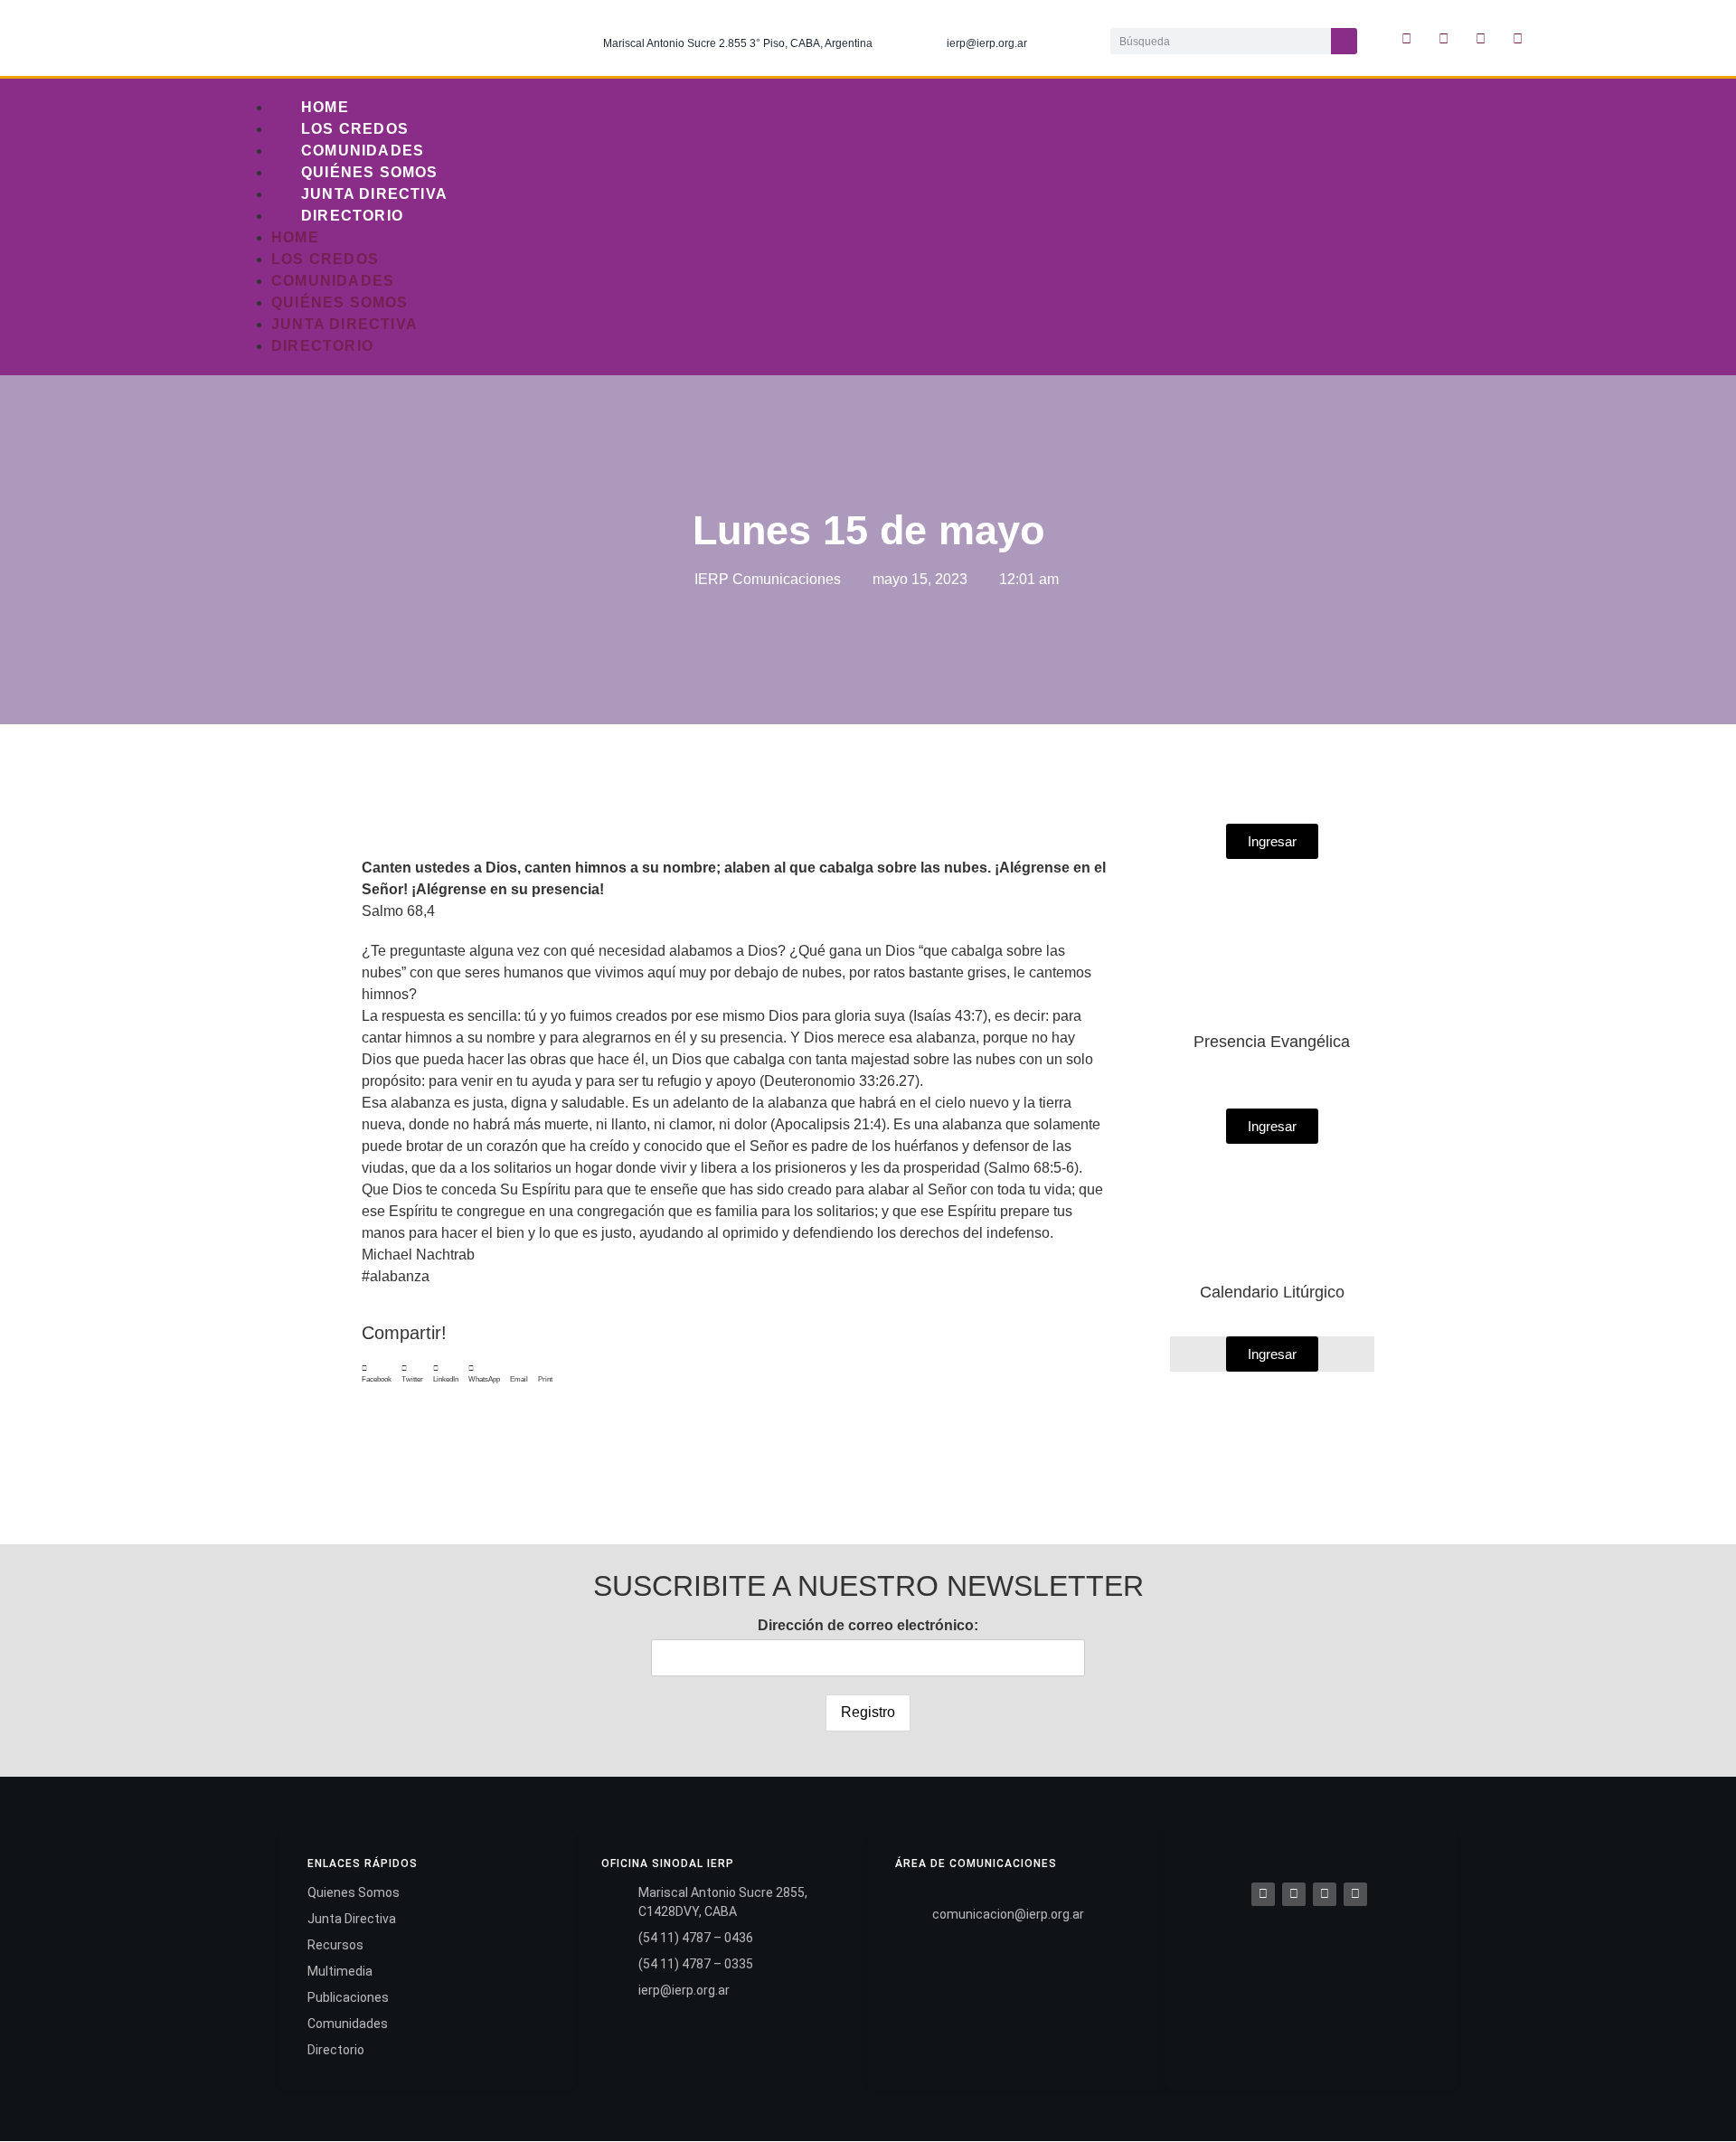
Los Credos (355, 129)
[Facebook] (1263, 1894)
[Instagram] (1481, 38)
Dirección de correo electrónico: (868, 1625)
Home (325, 107)
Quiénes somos (370, 172)
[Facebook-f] (1407, 38)
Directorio (352, 216)
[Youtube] (1518, 38)
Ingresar (1272, 1354)
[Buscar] (1344, 41)
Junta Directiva (374, 194)
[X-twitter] (1444, 38)
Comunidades (363, 151)
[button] (377, 1374)
